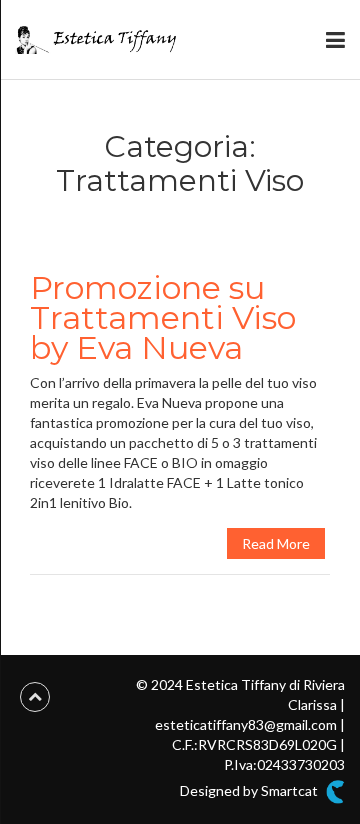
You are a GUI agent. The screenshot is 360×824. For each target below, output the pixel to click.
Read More (276, 543)
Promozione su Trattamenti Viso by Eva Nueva (163, 317)
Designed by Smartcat (250, 790)
